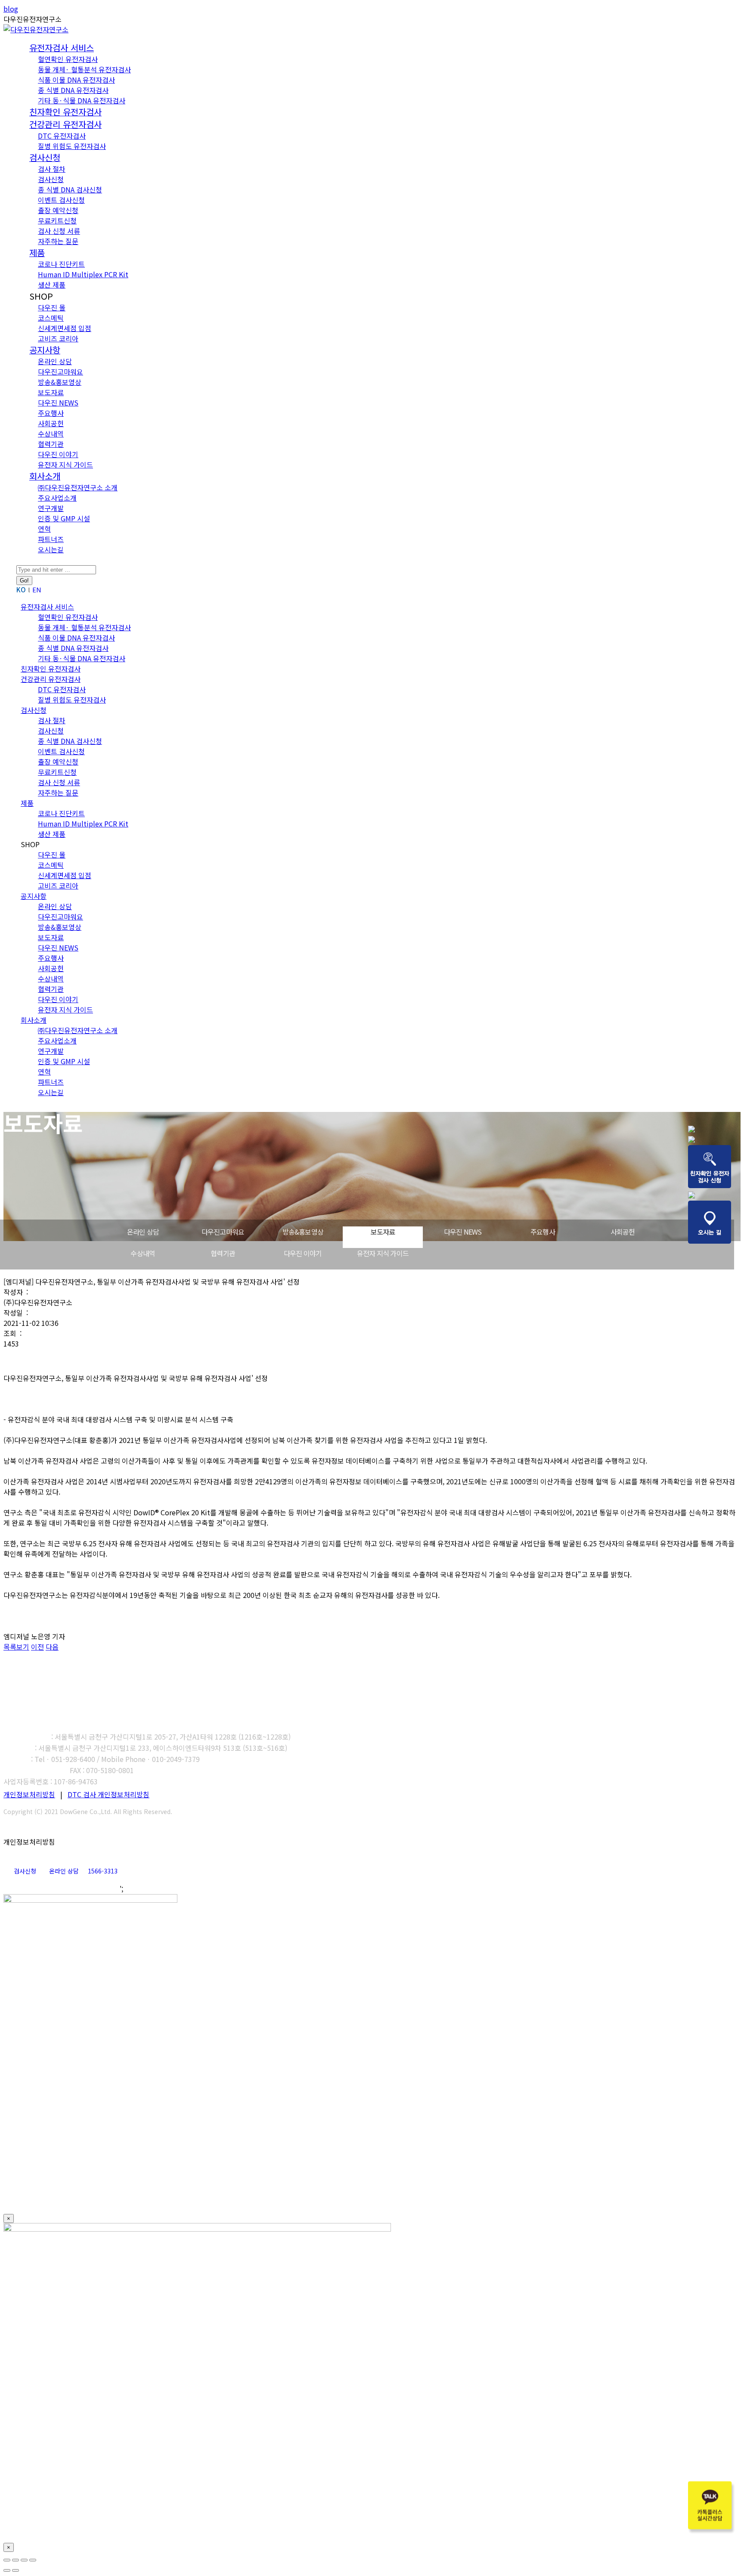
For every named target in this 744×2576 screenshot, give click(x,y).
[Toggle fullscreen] (24, 2560)
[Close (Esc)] (7, 2560)
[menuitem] (62, 48)
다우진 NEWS (463, 1232)
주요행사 (543, 1232)
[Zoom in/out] (33, 2560)
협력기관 (223, 1253)
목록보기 (16, 1647)
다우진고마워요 (223, 1232)
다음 (52, 1647)
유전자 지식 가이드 (383, 1253)
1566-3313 (103, 1871)
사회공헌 (623, 1232)
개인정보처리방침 (29, 1794)
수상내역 (143, 1253)
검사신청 (25, 1871)
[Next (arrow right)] (15, 2570)
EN (37, 590)
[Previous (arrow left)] (7, 2570)
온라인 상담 (143, 1232)
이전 (37, 1647)
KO (21, 590)
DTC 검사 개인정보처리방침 (108, 1794)
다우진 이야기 (303, 1253)
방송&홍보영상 (303, 1232)
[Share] (15, 2560)
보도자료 (383, 1232)
